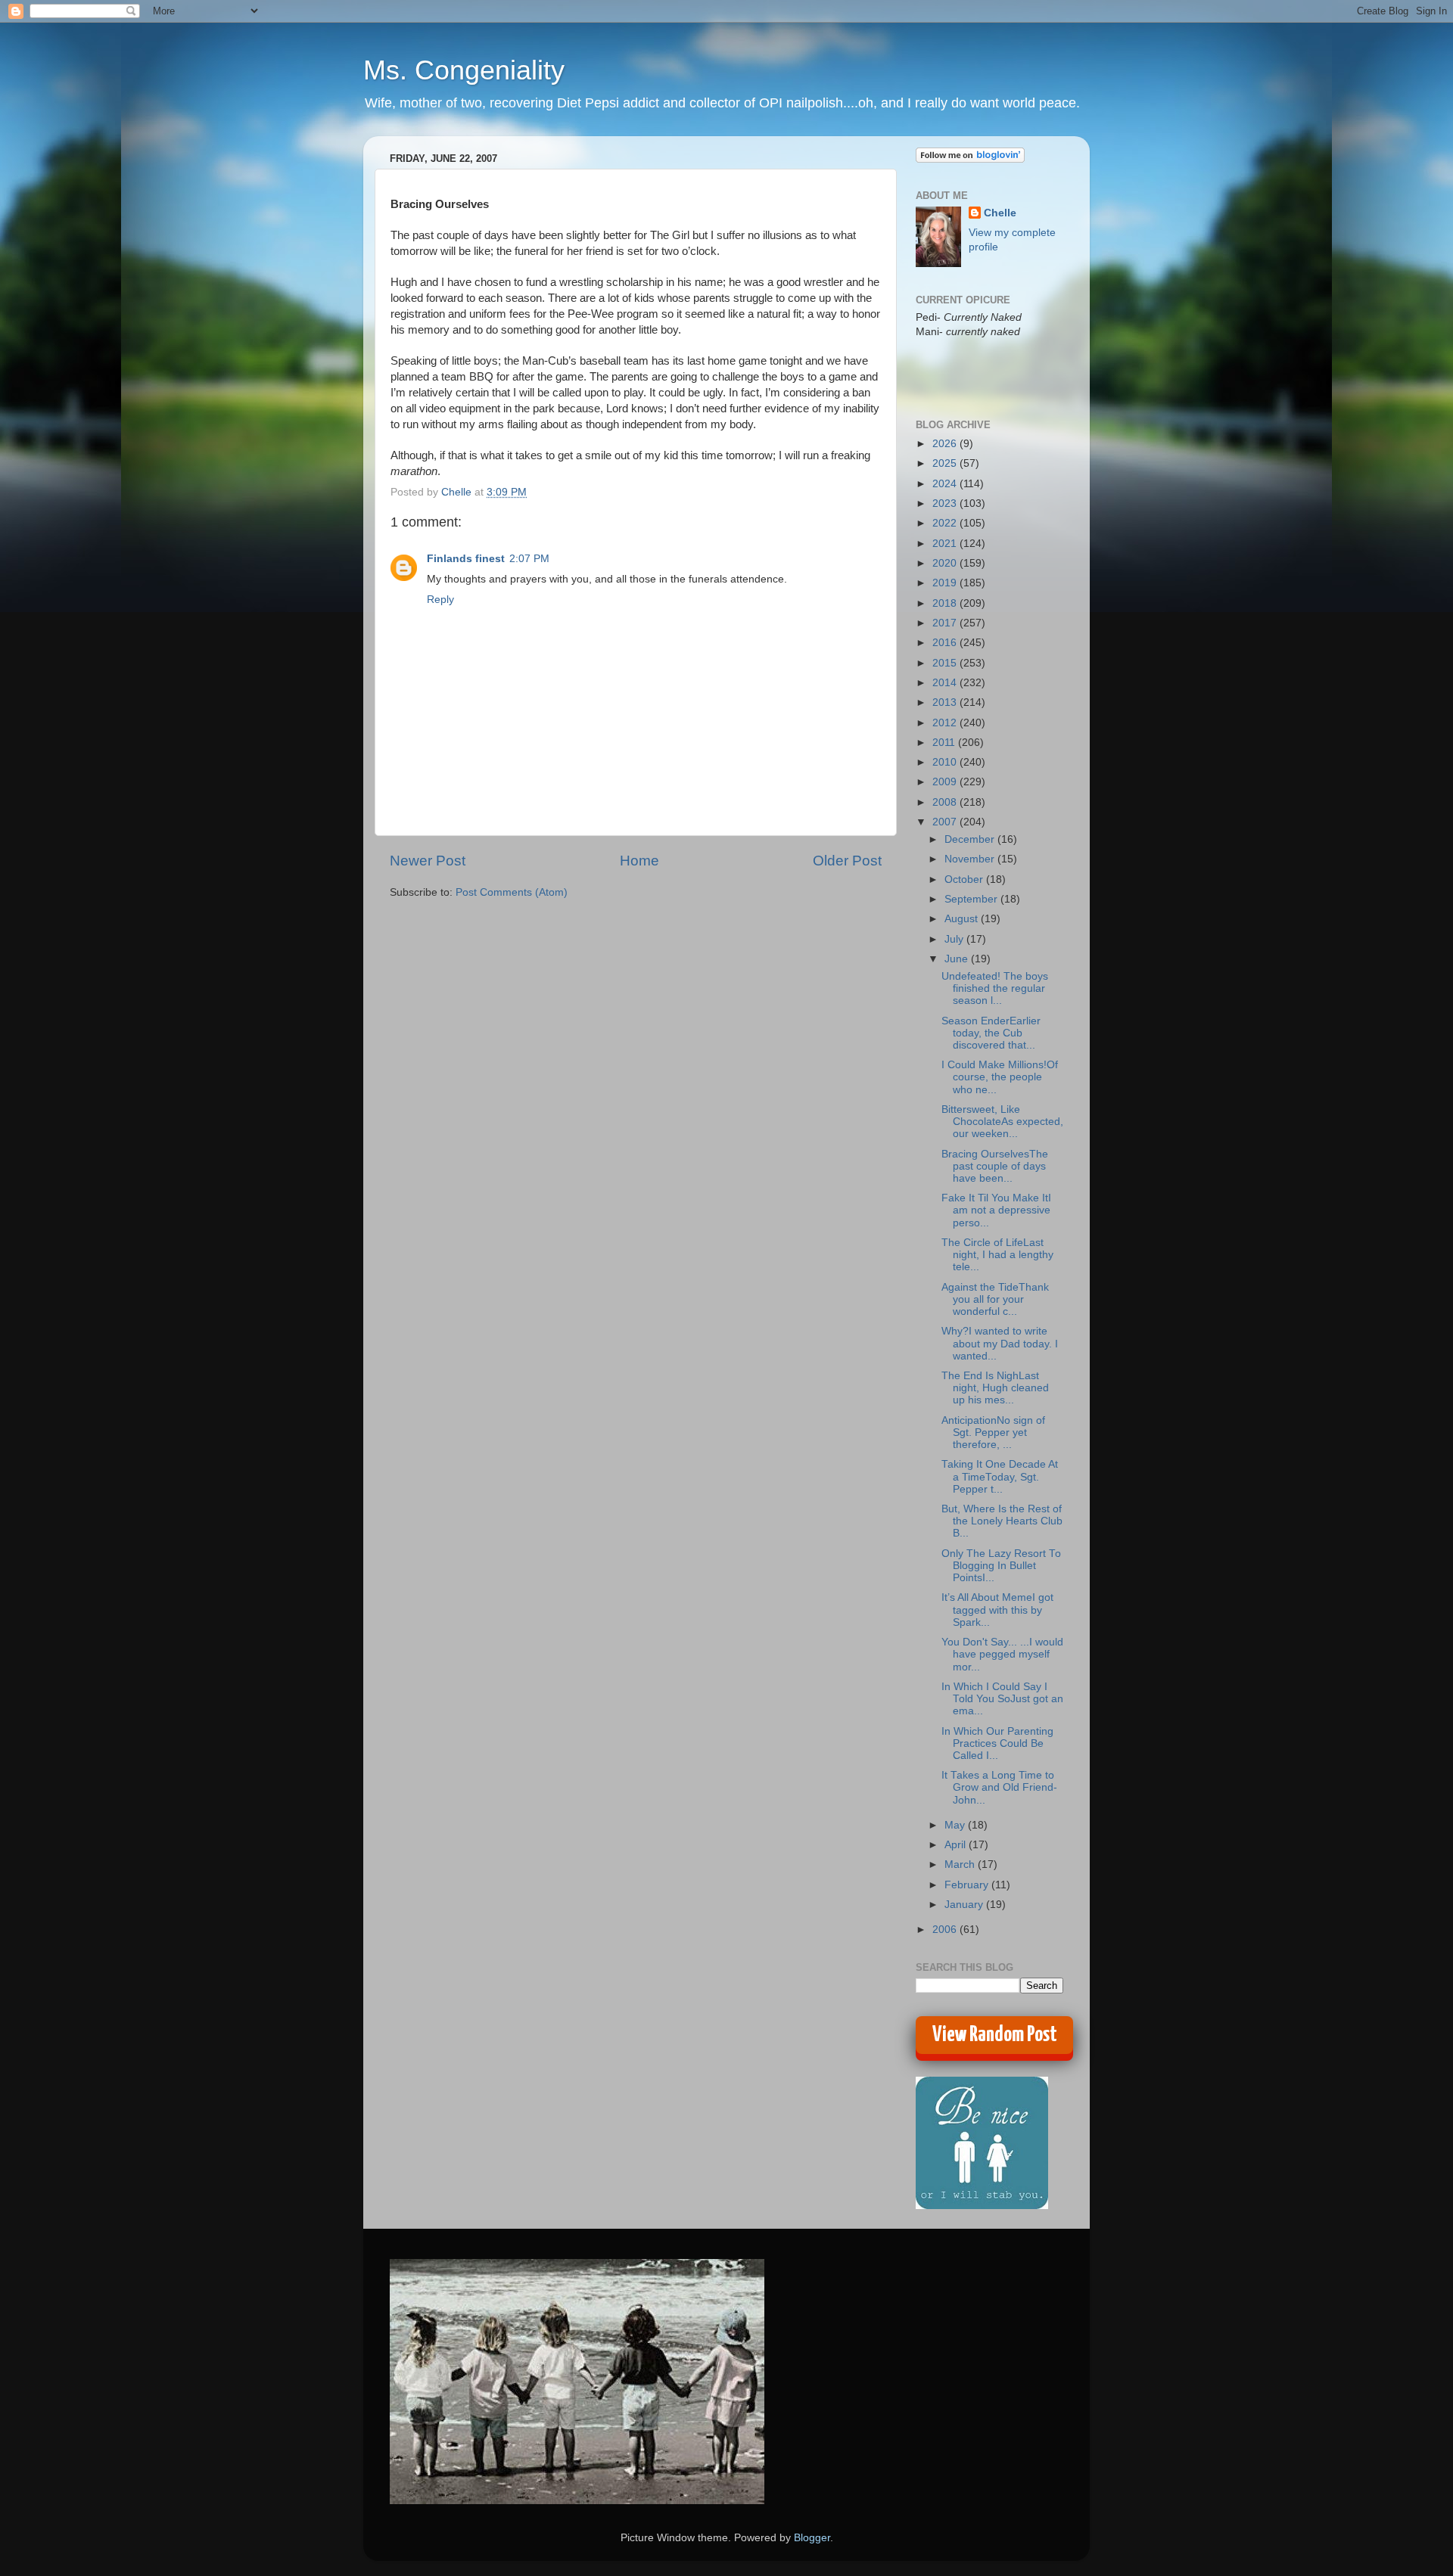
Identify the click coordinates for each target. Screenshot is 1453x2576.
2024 (946, 484)
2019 (946, 583)
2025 (946, 463)
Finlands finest (466, 559)
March (961, 1864)
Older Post (847, 861)
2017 (946, 623)
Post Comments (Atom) (512, 892)
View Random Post (995, 2035)
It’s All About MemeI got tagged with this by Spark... (997, 1610)
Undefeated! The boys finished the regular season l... (995, 988)
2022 (946, 523)
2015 (946, 663)
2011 (945, 743)
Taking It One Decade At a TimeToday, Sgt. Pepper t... (1000, 1476)
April (957, 1845)
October (965, 879)
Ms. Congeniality (464, 70)
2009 (946, 782)
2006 (946, 1930)
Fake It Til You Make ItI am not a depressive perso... (996, 1210)
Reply (440, 600)
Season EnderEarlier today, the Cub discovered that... (991, 1033)
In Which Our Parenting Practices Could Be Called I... (997, 1743)
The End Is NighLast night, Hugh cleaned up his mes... (995, 1388)
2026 (946, 444)
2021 (946, 544)
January (965, 1905)
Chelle (1000, 213)
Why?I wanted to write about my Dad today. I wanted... (1000, 1343)
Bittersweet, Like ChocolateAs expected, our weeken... (1002, 1122)
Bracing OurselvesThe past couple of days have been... (995, 1166)
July (955, 939)
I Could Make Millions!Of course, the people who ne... (1000, 1077)
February (968, 1885)
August (963, 919)
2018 (946, 603)
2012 (946, 723)
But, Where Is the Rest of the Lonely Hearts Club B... (1002, 1521)
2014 (946, 683)
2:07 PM (529, 559)
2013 (946, 702)
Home (639, 861)
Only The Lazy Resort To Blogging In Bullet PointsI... (1001, 1566)
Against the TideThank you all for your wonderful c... (995, 1299)
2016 (946, 643)
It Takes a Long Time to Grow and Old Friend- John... (999, 1787)
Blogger (812, 2538)
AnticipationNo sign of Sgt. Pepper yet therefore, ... (993, 1432)
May (956, 1825)
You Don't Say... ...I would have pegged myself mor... (1002, 1654)
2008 (946, 802)
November (971, 859)
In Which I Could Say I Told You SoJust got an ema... (1002, 1699)
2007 (946, 822)
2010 (946, 762)
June (958, 959)
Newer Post (428, 861)
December (971, 839)
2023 (946, 503)
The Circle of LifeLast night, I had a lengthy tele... (997, 1255)
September (972, 899)
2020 (946, 563)
